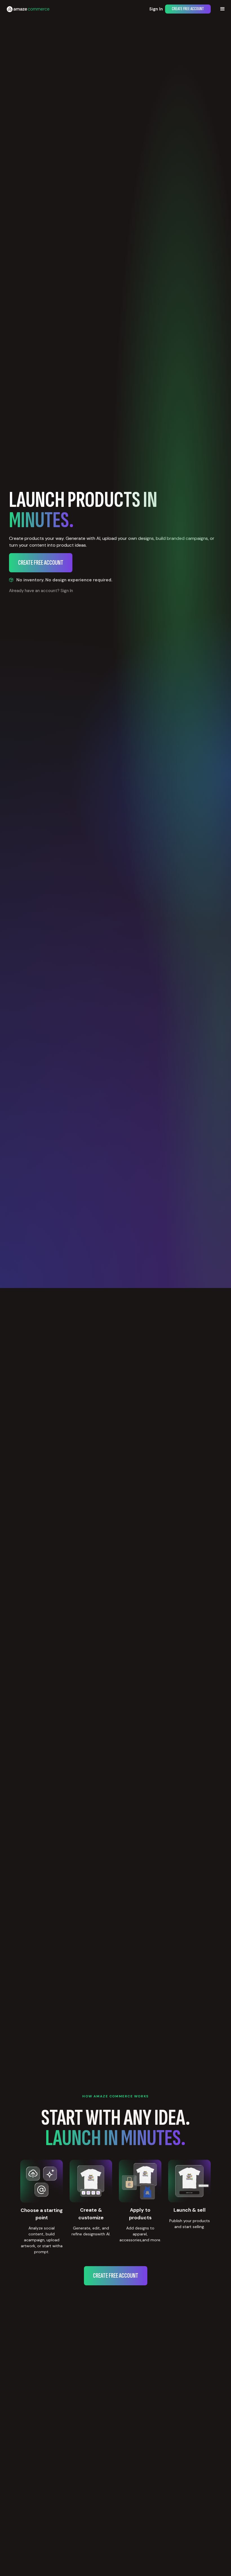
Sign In (156, 9)
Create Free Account (188, 9)
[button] (223, 9)
